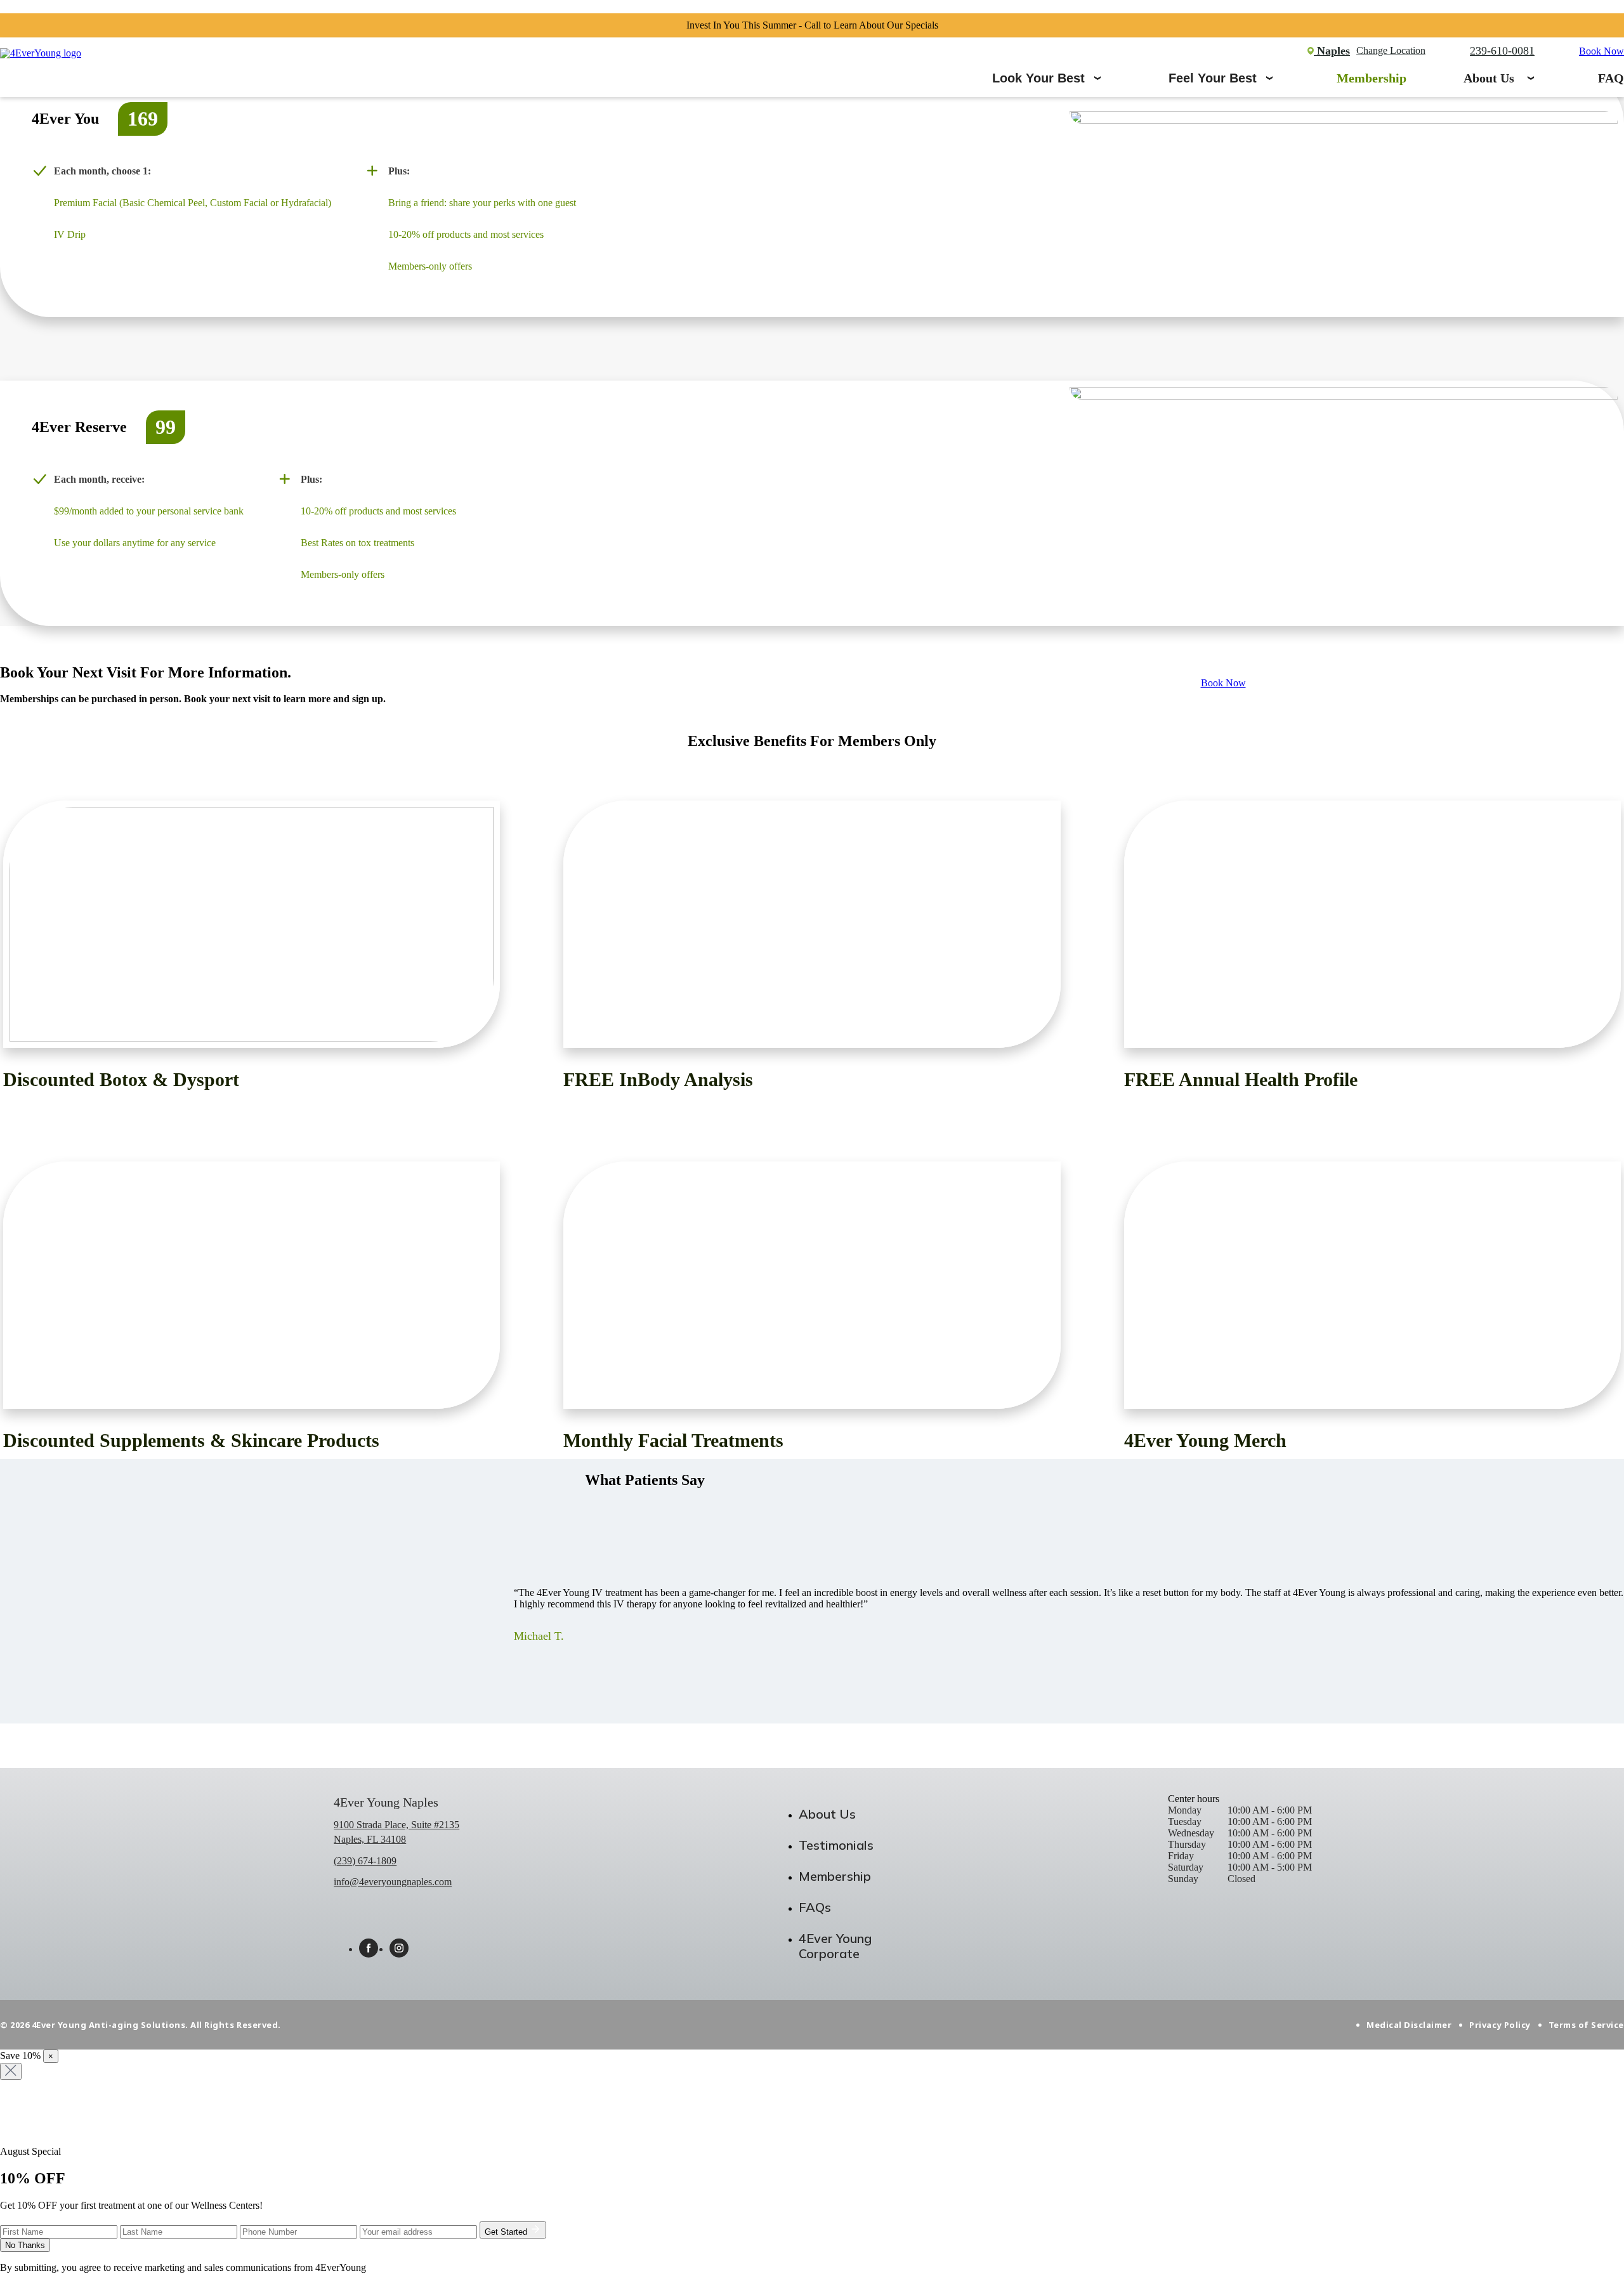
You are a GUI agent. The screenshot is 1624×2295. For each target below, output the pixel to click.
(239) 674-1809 (365, 1861)
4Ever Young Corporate (835, 1946)
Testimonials (836, 1845)
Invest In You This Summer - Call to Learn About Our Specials (812, 25)
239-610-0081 (1502, 51)
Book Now (1601, 51)
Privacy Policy (1500, 2025)
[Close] (11, 2071)
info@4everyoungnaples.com (393, 1882)
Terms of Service (1586, 2025)
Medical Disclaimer (1409, 2025)
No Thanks (25, 2245)
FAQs (815, 1907)
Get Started (507, 2232)
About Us (1489, 78)
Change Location (1391, 51)
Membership (1372, 78)
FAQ (1611, 78)
